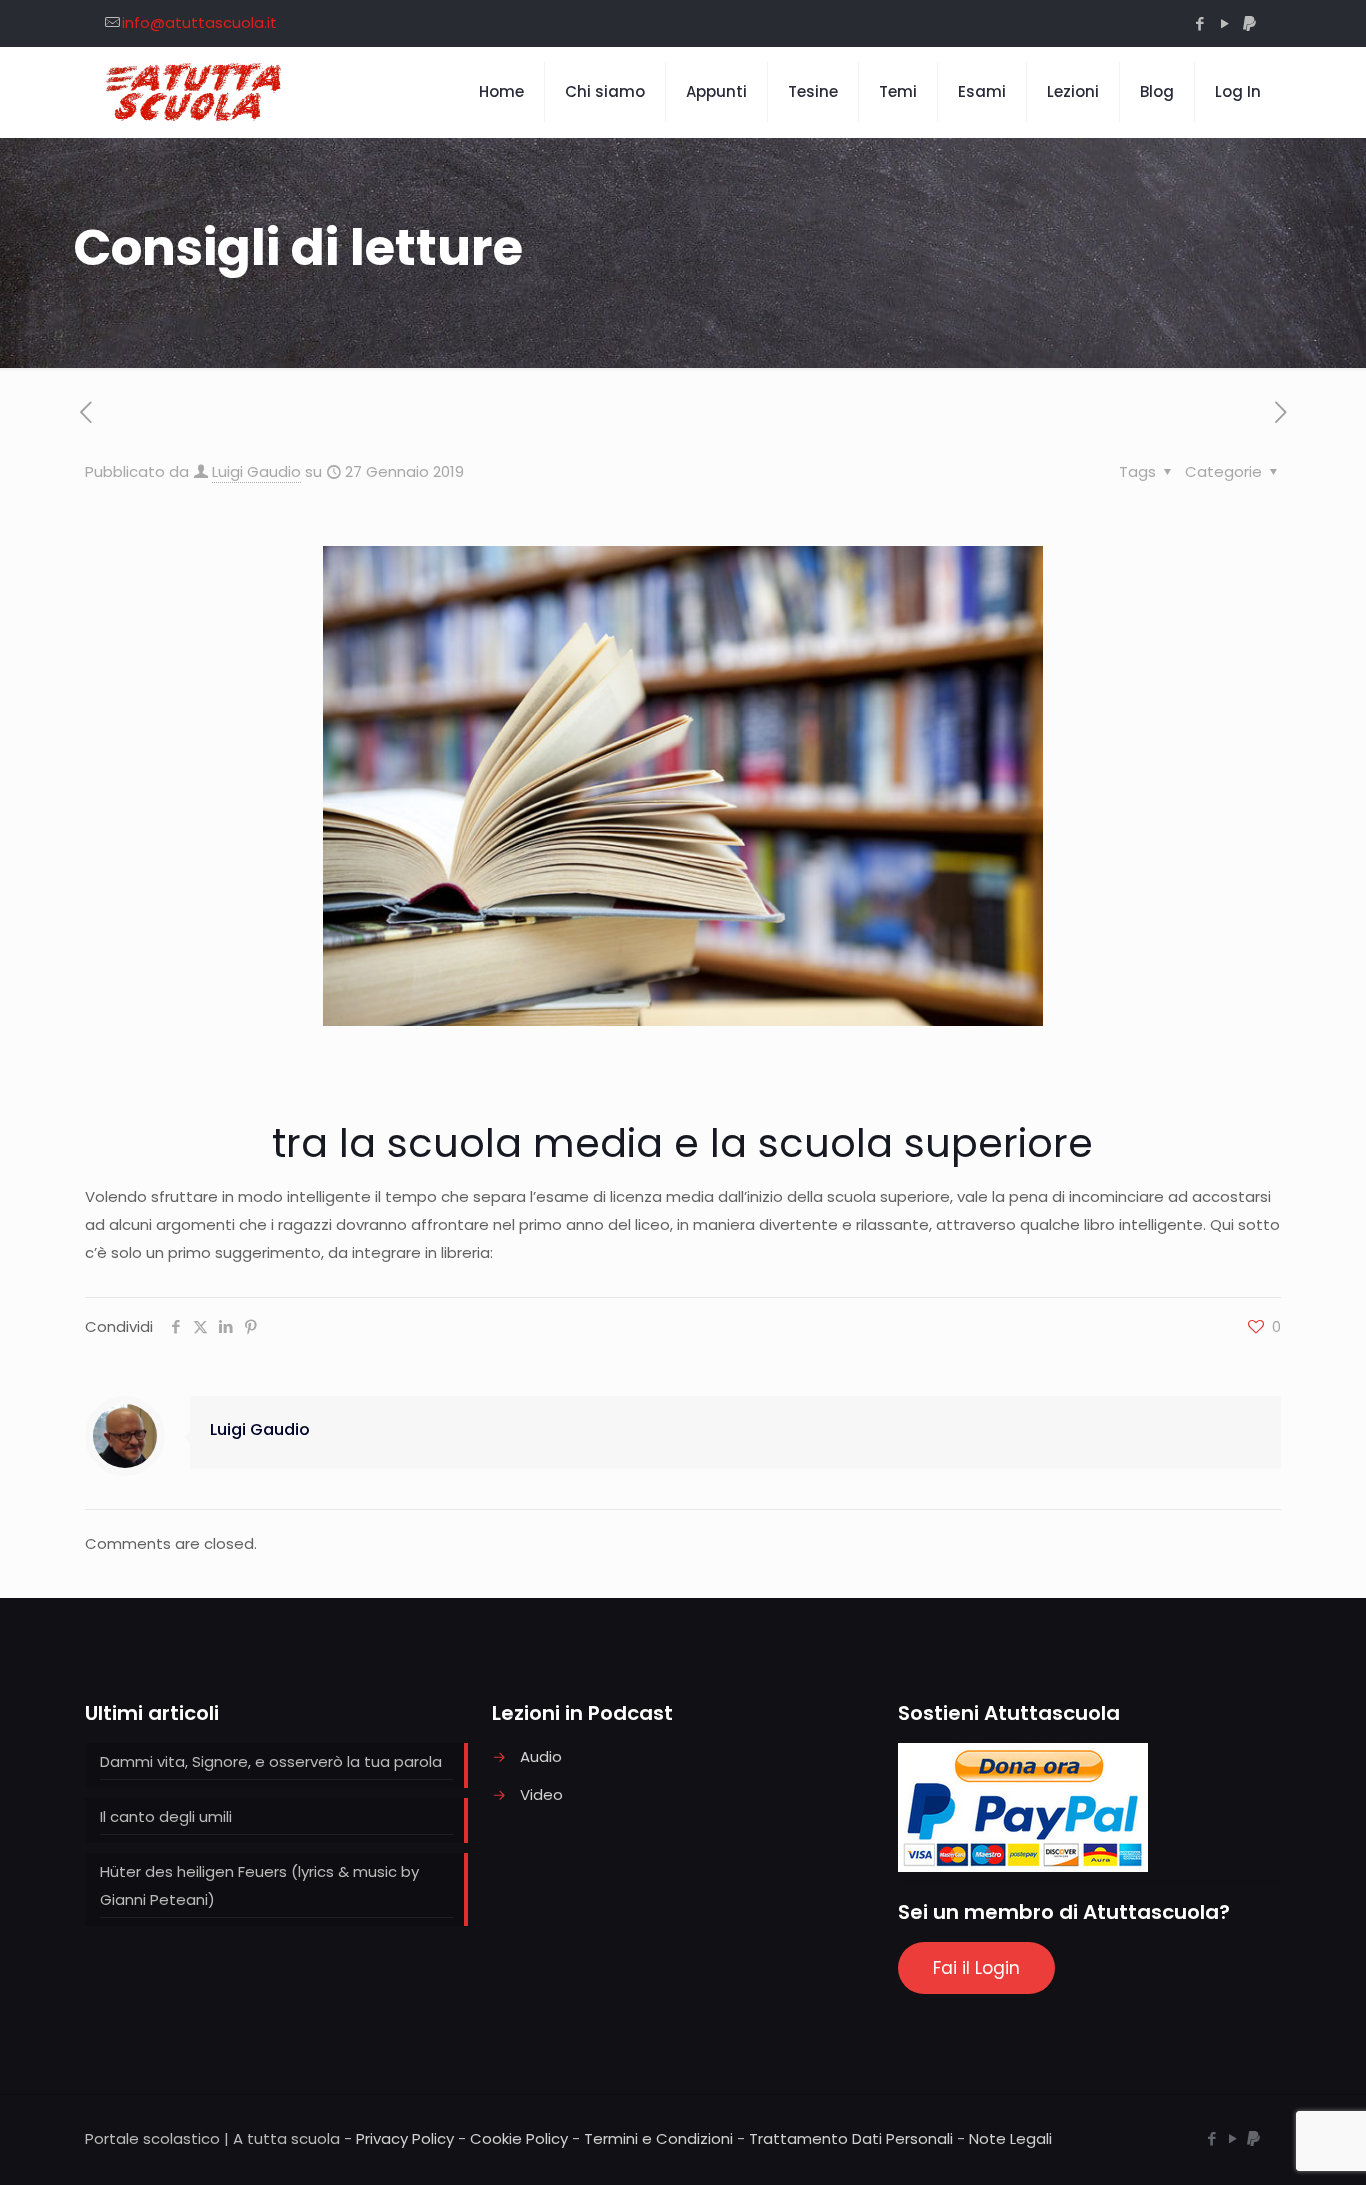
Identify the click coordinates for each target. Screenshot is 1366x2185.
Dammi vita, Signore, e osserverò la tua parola (271, 1761)
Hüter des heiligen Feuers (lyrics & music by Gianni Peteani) (259, 1885)
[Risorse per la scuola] (194, 92)
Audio (541, 1756)
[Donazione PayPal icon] (1249, 23)
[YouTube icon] (1224, 23)
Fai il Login (976, 1968)
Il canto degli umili (166, 1816)
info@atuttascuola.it (199, 22)
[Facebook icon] (1199, 23)
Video (541, 1794)
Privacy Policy (405, 2138)
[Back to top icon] (1270, 2144)
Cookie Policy (519, 2138)
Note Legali (1010, 2138)
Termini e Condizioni (658, 2138)
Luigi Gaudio (256, 471)
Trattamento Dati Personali (851, 2138)
